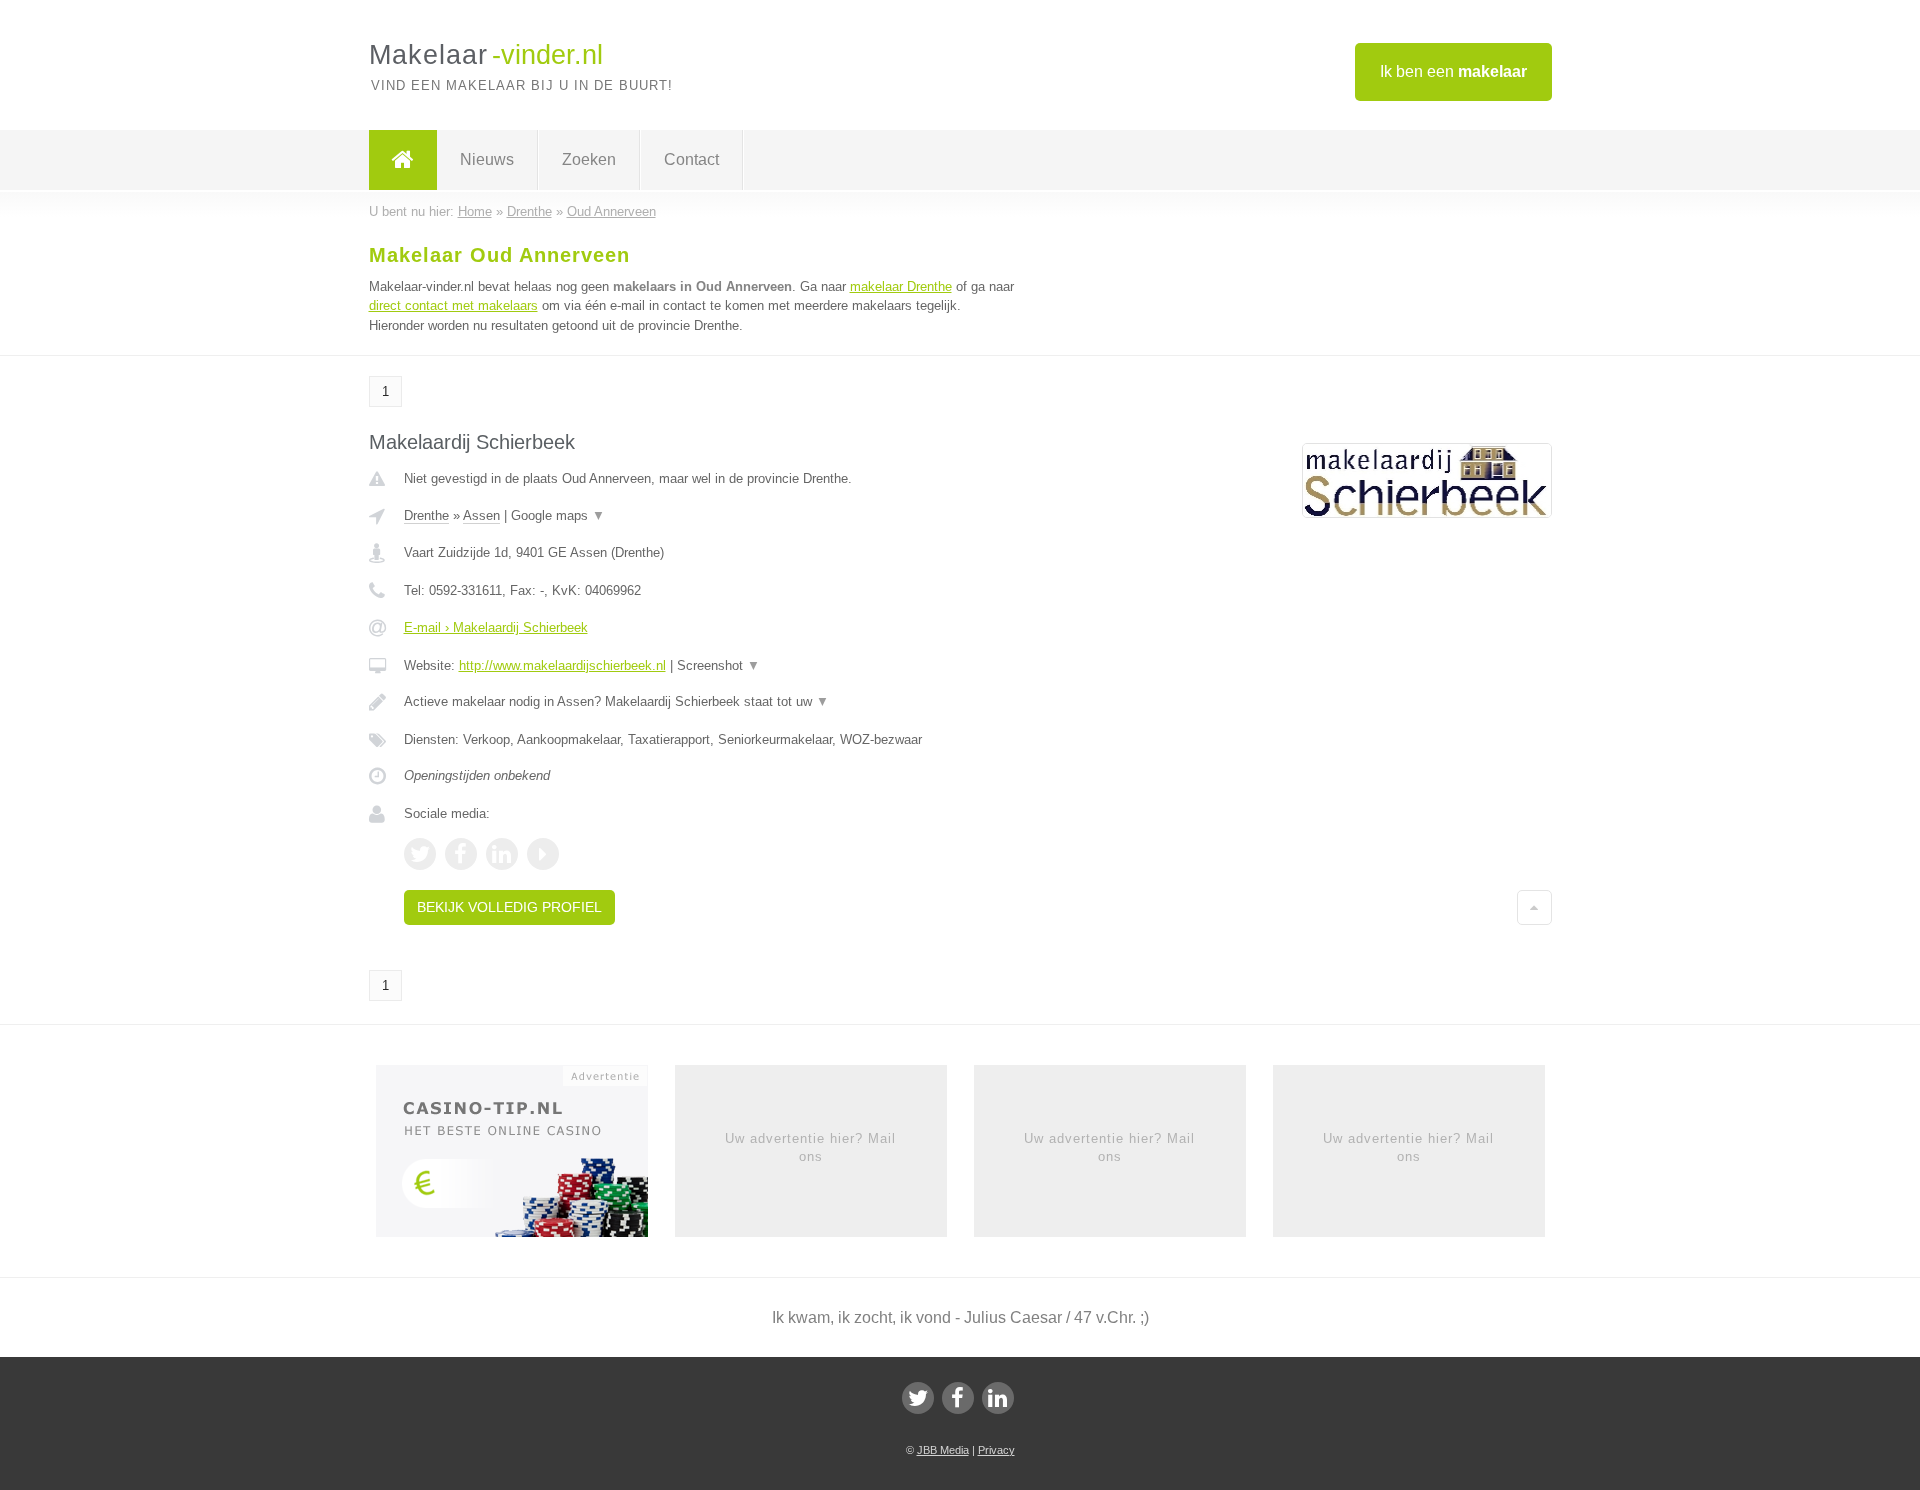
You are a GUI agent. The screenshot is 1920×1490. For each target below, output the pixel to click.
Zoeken (589, 159)
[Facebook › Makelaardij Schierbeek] (461, 854)
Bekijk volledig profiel (509, 907)
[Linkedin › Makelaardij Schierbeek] (502, 854)
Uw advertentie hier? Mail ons (810, 1147)
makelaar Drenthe (901, 286)
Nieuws (487, 159)
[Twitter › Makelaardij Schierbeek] (420, 854)
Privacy (996, 1450)
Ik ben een (1453, 71)
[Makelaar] (403, 160)
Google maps (558, 515)
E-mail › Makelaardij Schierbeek (496, 627)
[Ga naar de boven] (1534, 907)
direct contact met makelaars (453, 305)
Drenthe (426, 515)
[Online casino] (525, 1157)
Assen (481, 515)
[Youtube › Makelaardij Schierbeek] (543, 854)
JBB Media (943, 1450)
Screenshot (718, 665)
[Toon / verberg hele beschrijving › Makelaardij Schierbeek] (712, 702)
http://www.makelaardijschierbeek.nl (562, 665)
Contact (691, 159)
